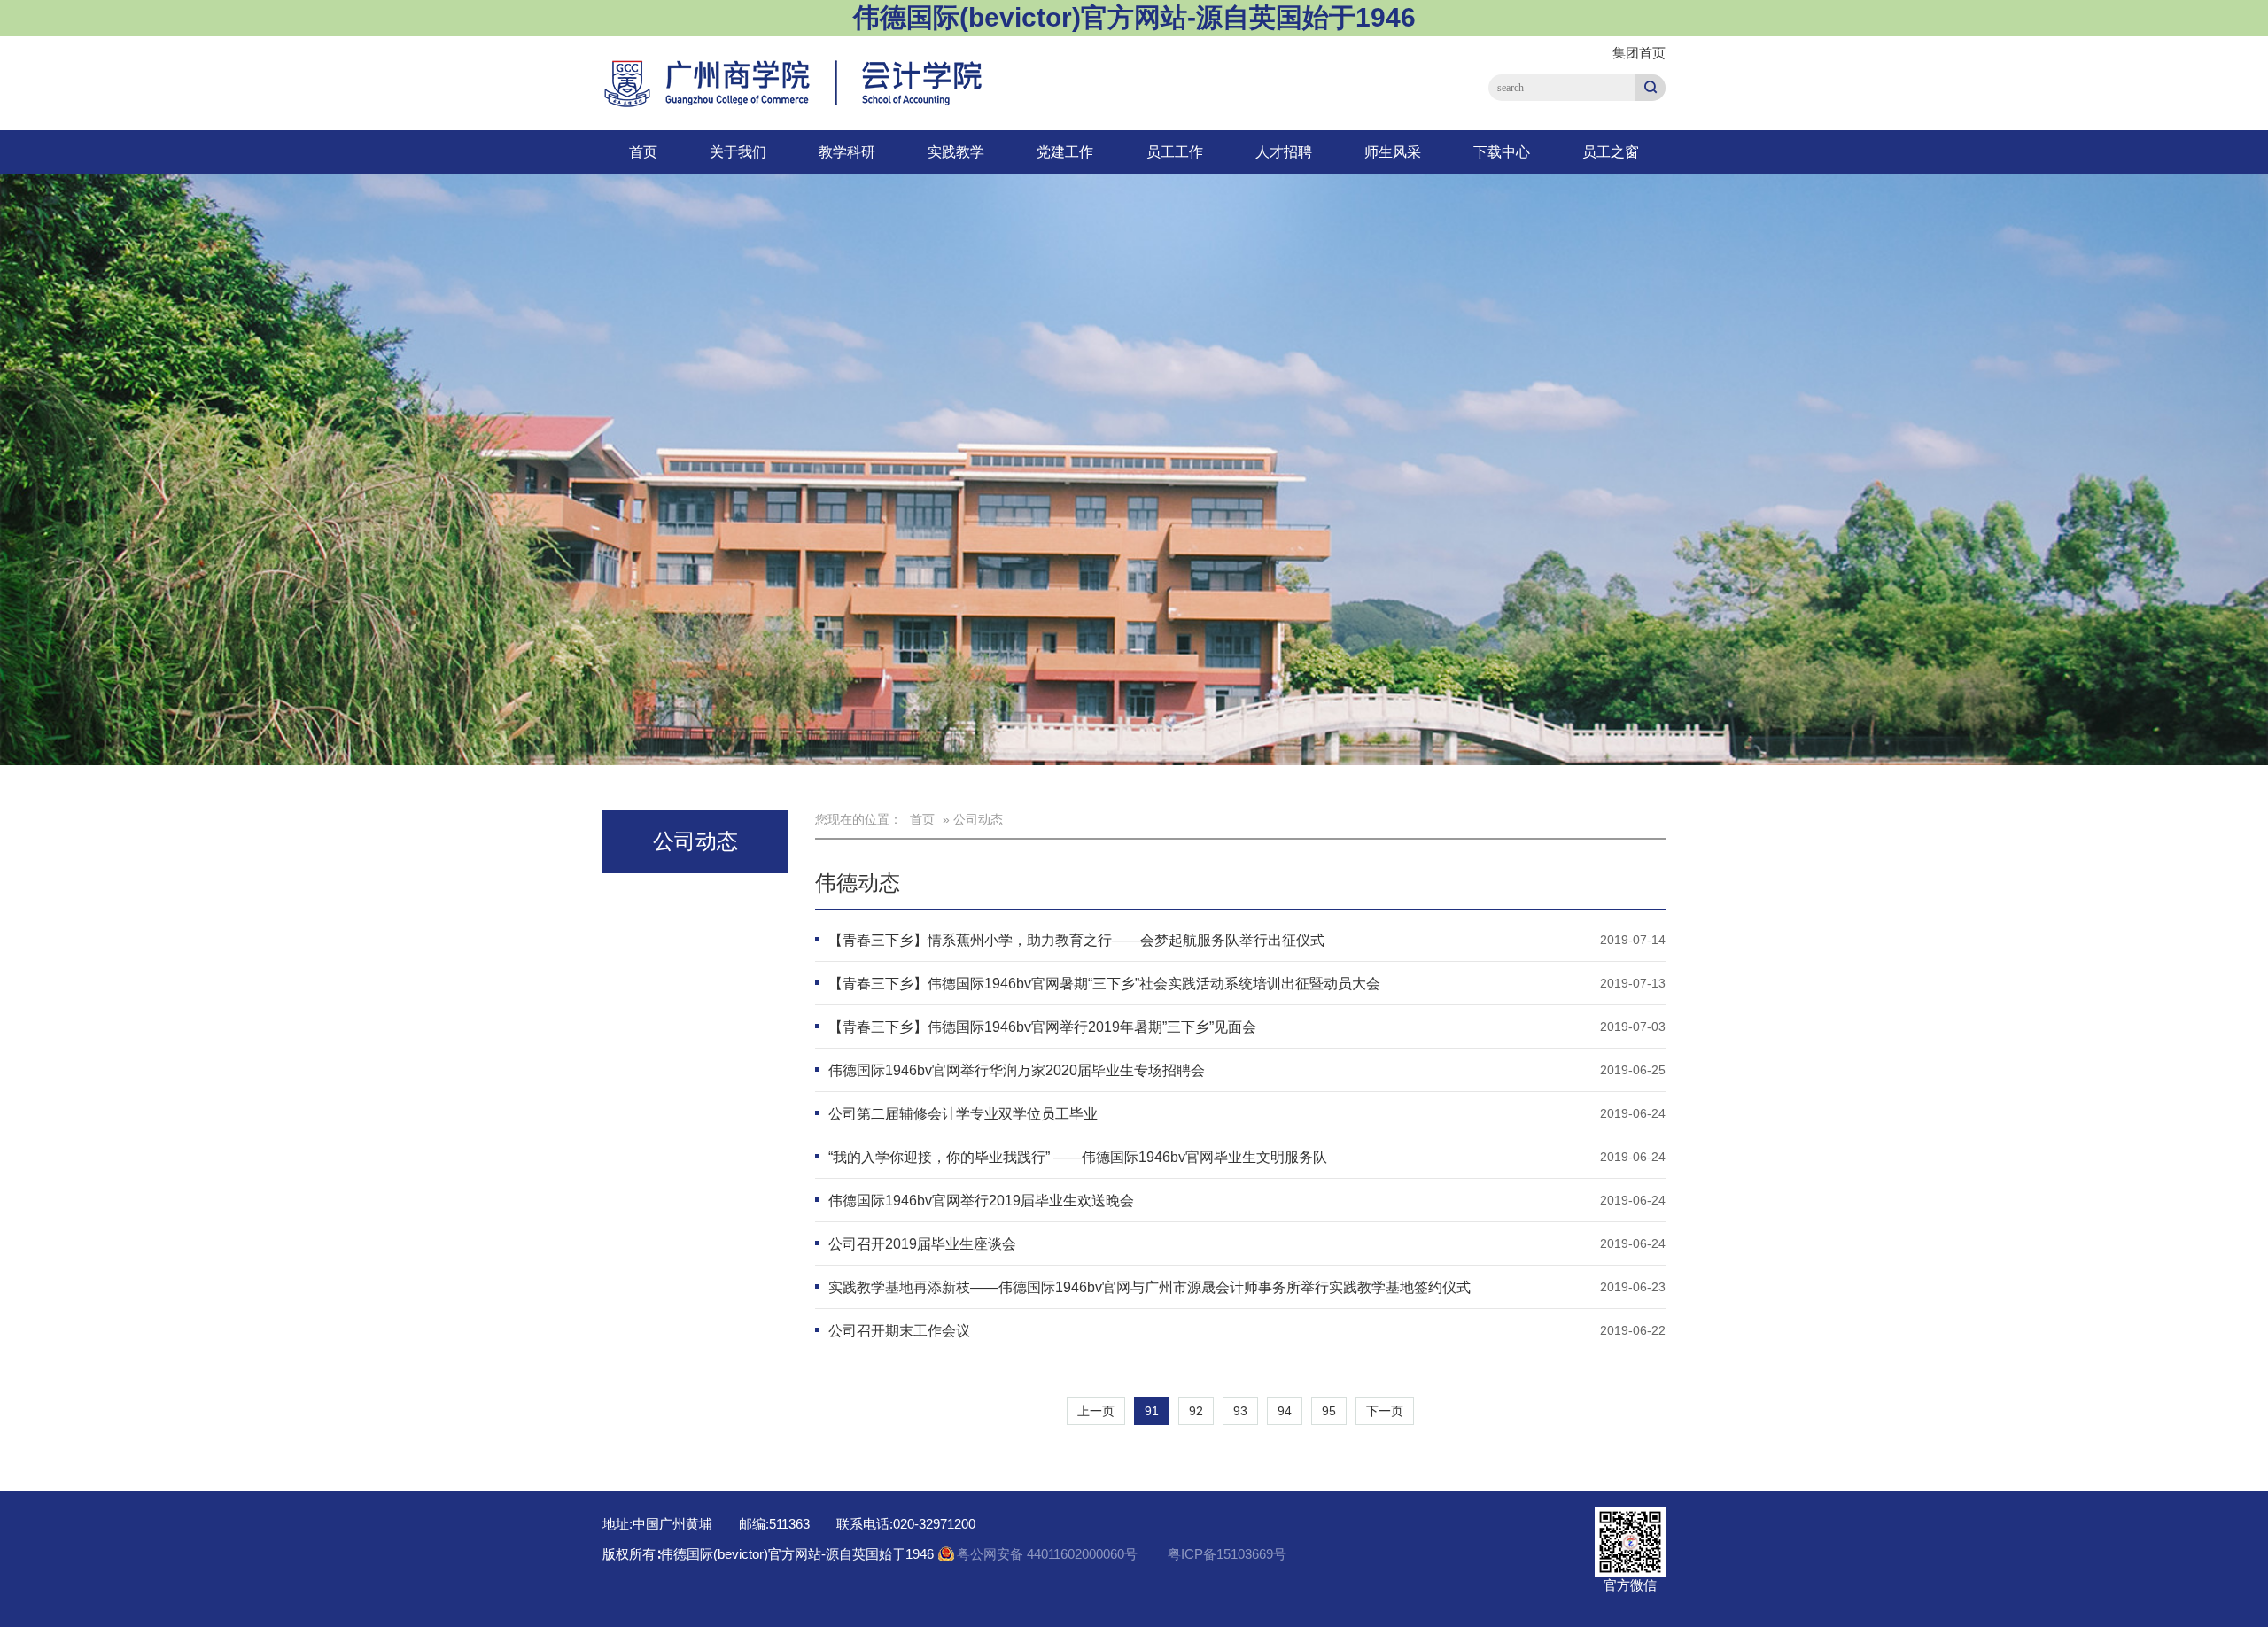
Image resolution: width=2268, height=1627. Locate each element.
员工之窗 (1611, 152)
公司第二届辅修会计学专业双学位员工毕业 (963, 1114)
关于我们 (738, 152)
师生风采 (1393, 152)
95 (1329, 1411)
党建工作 (1065, 152)
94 (1285, 1411)
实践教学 (956, 152)
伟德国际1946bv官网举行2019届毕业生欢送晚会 (981, 1201)
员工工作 (1175, 152)
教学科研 (847, 152)
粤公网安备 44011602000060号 (1049, 1554)
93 (1240, 1411)
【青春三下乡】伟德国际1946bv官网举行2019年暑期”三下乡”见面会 (1042, 1027)
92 (1196, 1411)
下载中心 (1502, 152)
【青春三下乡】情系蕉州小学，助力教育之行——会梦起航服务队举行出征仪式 (1076, 940)
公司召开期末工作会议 (899, 1331)
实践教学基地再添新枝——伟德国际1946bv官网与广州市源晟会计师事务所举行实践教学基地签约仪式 (1150, 1287)
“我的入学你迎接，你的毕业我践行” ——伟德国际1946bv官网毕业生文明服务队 (1078, 1157)
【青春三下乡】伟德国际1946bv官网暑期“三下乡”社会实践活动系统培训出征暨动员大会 (1104, 984)
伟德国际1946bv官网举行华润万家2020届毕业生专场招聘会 (1017, 1070)
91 (1152, 1411)
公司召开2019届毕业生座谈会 (922, 1244)
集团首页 (1639, 53)
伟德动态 (858, 883)
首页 (643, 152)
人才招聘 (1284, 152)
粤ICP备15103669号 (1227, 1554)
